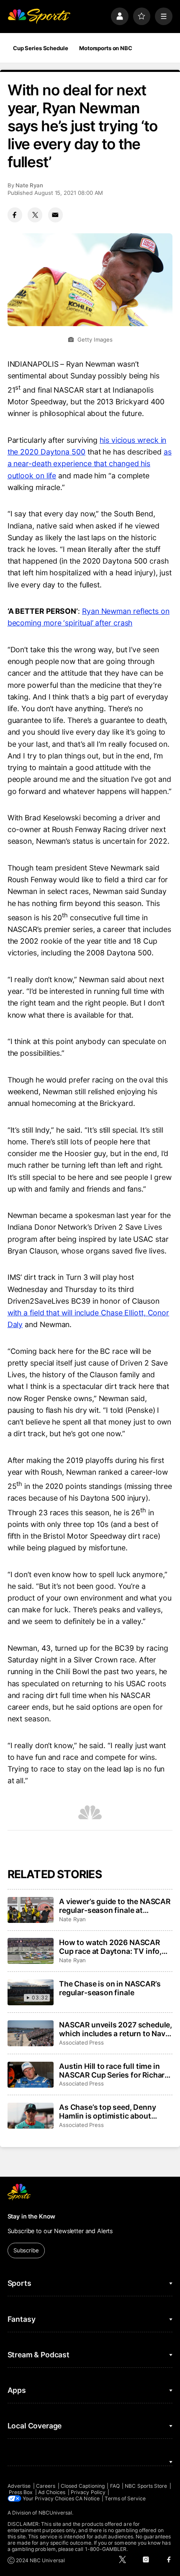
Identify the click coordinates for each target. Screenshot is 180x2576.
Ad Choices (52, 2492)
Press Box (21, 2492)
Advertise (19, 2486)
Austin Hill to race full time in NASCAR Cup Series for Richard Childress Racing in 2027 (114, 2071)
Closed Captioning (83, 2486)
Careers (46, 2486)
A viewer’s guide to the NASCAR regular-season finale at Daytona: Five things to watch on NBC (115, 1906)
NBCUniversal (55, 2513)
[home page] (39, 16)
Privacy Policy (88, 2492)
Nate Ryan (29, 185)
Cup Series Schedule (41, 48)
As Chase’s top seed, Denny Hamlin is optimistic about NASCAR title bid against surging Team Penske (107, 2111)
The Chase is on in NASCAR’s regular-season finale (110, 1988)
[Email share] (55, 215)
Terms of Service (125, 2498)
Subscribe (26, 2250)
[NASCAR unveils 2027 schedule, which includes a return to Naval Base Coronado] (31, 2033)
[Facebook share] (15, 215)
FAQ (115, 2486)
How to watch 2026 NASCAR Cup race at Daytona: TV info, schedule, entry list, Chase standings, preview (110, 1947)
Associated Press (81, 2042)
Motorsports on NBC (106, 48)
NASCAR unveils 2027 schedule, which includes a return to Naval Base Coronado (116, 2029)
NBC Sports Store (146, 2486)
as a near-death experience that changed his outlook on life (90, 463)
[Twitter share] (35, 215)
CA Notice (87, 2498)
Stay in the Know (32, 2216)
